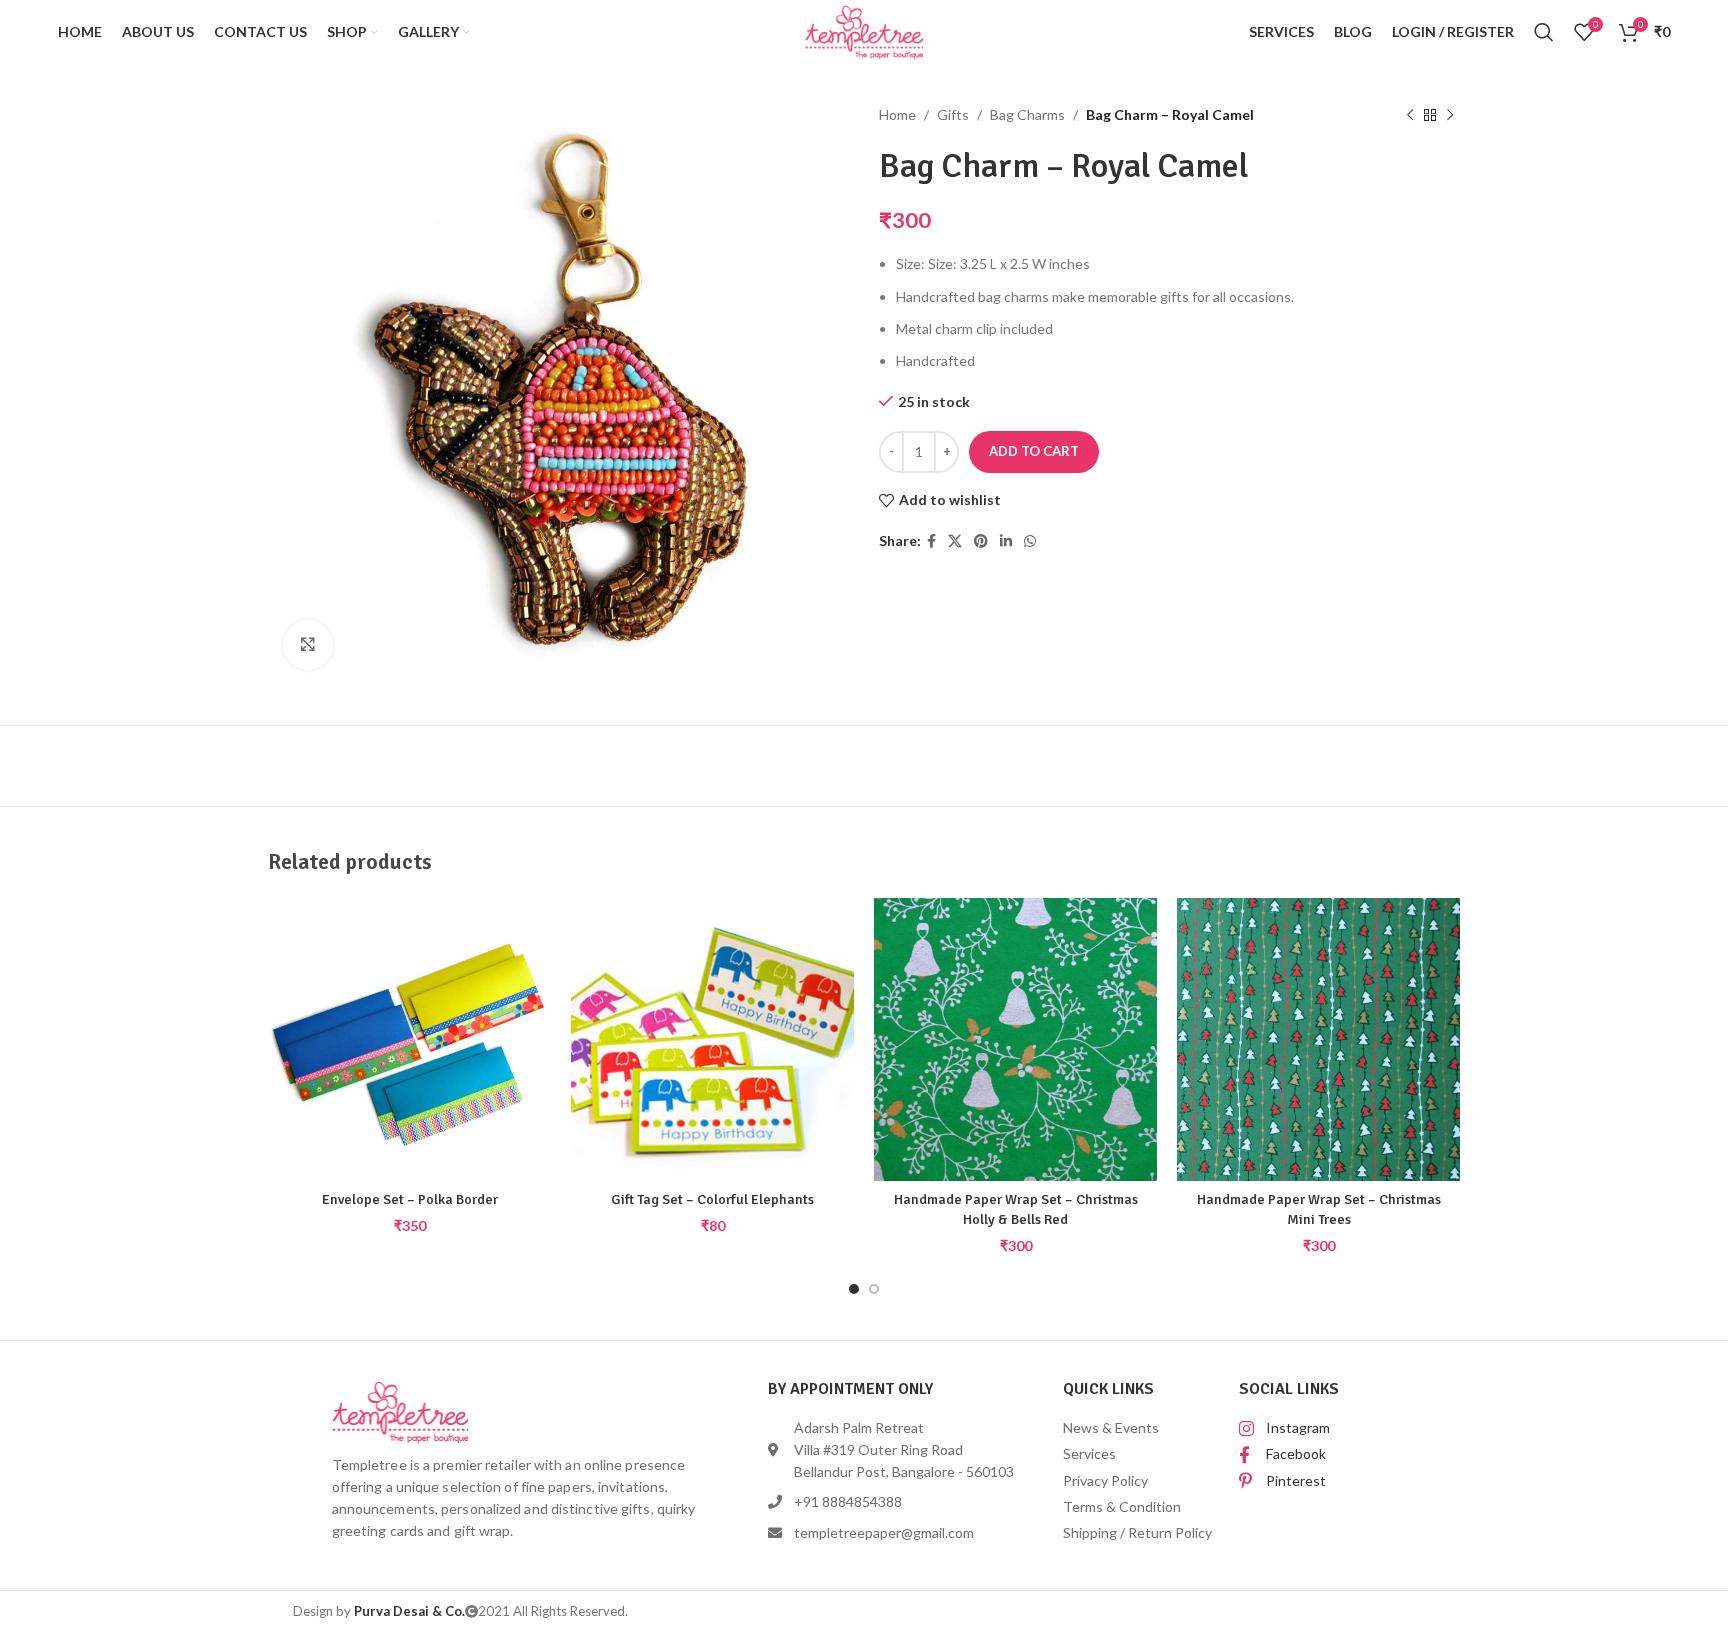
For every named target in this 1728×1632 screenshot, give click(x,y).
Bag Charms (1027, 114)
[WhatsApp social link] (1030, 541)
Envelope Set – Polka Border (410, 1199)
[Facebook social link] (931, 541)
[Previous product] (1410, 115)
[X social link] (955, 541)
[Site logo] (864, 30)
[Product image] (409, 1039)
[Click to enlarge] (308, 645)
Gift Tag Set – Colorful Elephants (712, 1199)
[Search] (1544, 32)
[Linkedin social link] (1006, 541)
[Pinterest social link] (981, 541)
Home (897, 114)
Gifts (953, 114)
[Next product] (1450, 115)
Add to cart (1034, 451)
